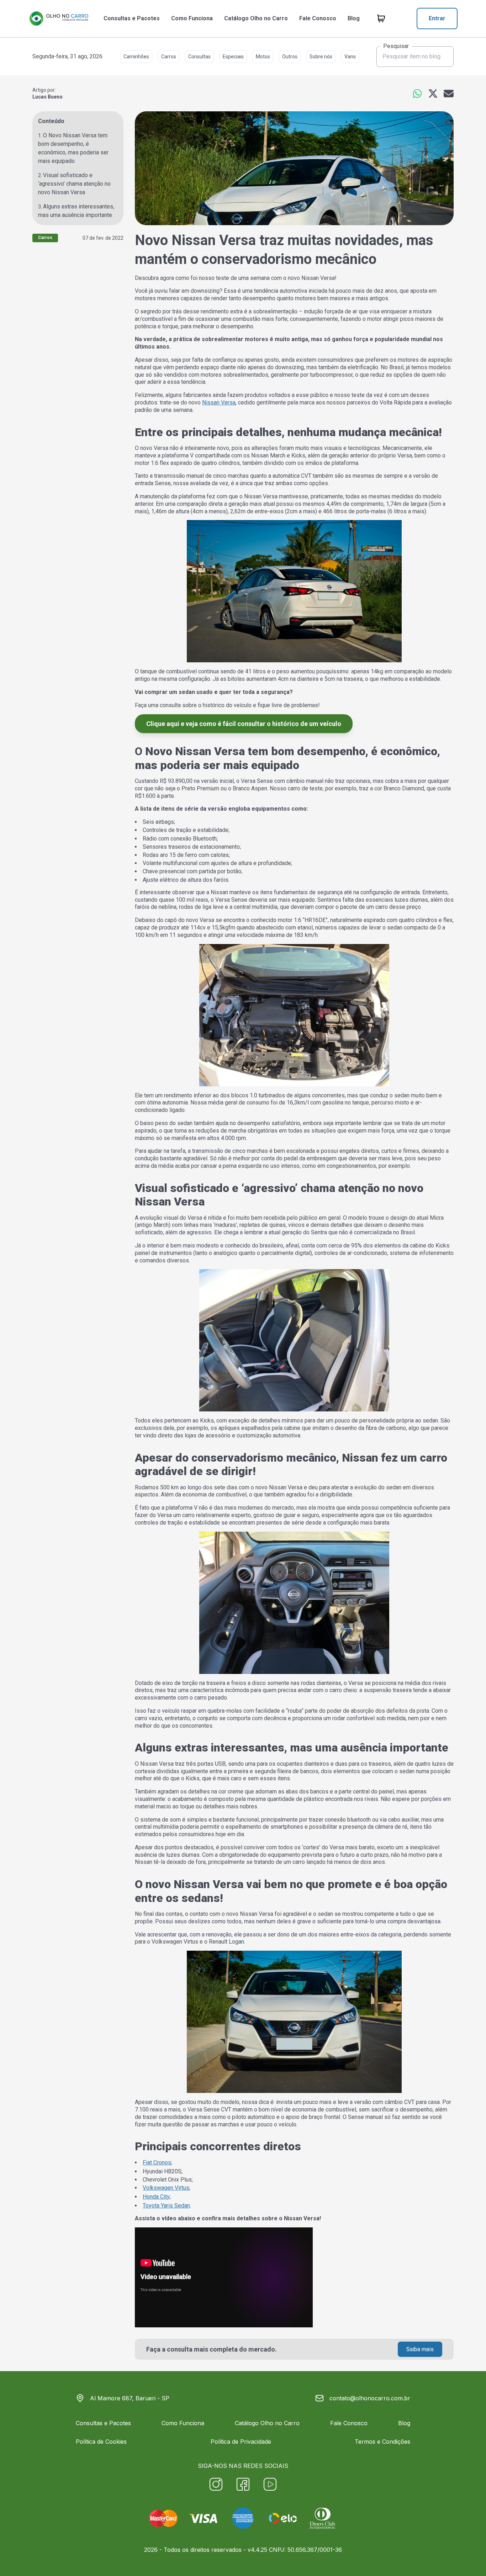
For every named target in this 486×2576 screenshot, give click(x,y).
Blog (354, 18)
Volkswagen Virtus (166, 2188)
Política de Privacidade (241, 2442)
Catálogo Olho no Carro (256, 18)
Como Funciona (192, 18)
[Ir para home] (59, 18)
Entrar (437, 18)
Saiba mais (420, 2349)
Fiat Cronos (157, 2162)
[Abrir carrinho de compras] (381, 18)
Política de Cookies (101, 2442)
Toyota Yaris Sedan (166, 2206)
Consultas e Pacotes (132, 18)
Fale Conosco (318, 18)
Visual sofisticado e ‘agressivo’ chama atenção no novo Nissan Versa (74, 184)
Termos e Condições (382, 2442)
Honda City (156, 2197)
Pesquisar (396, 46)
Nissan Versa (219, 402)
